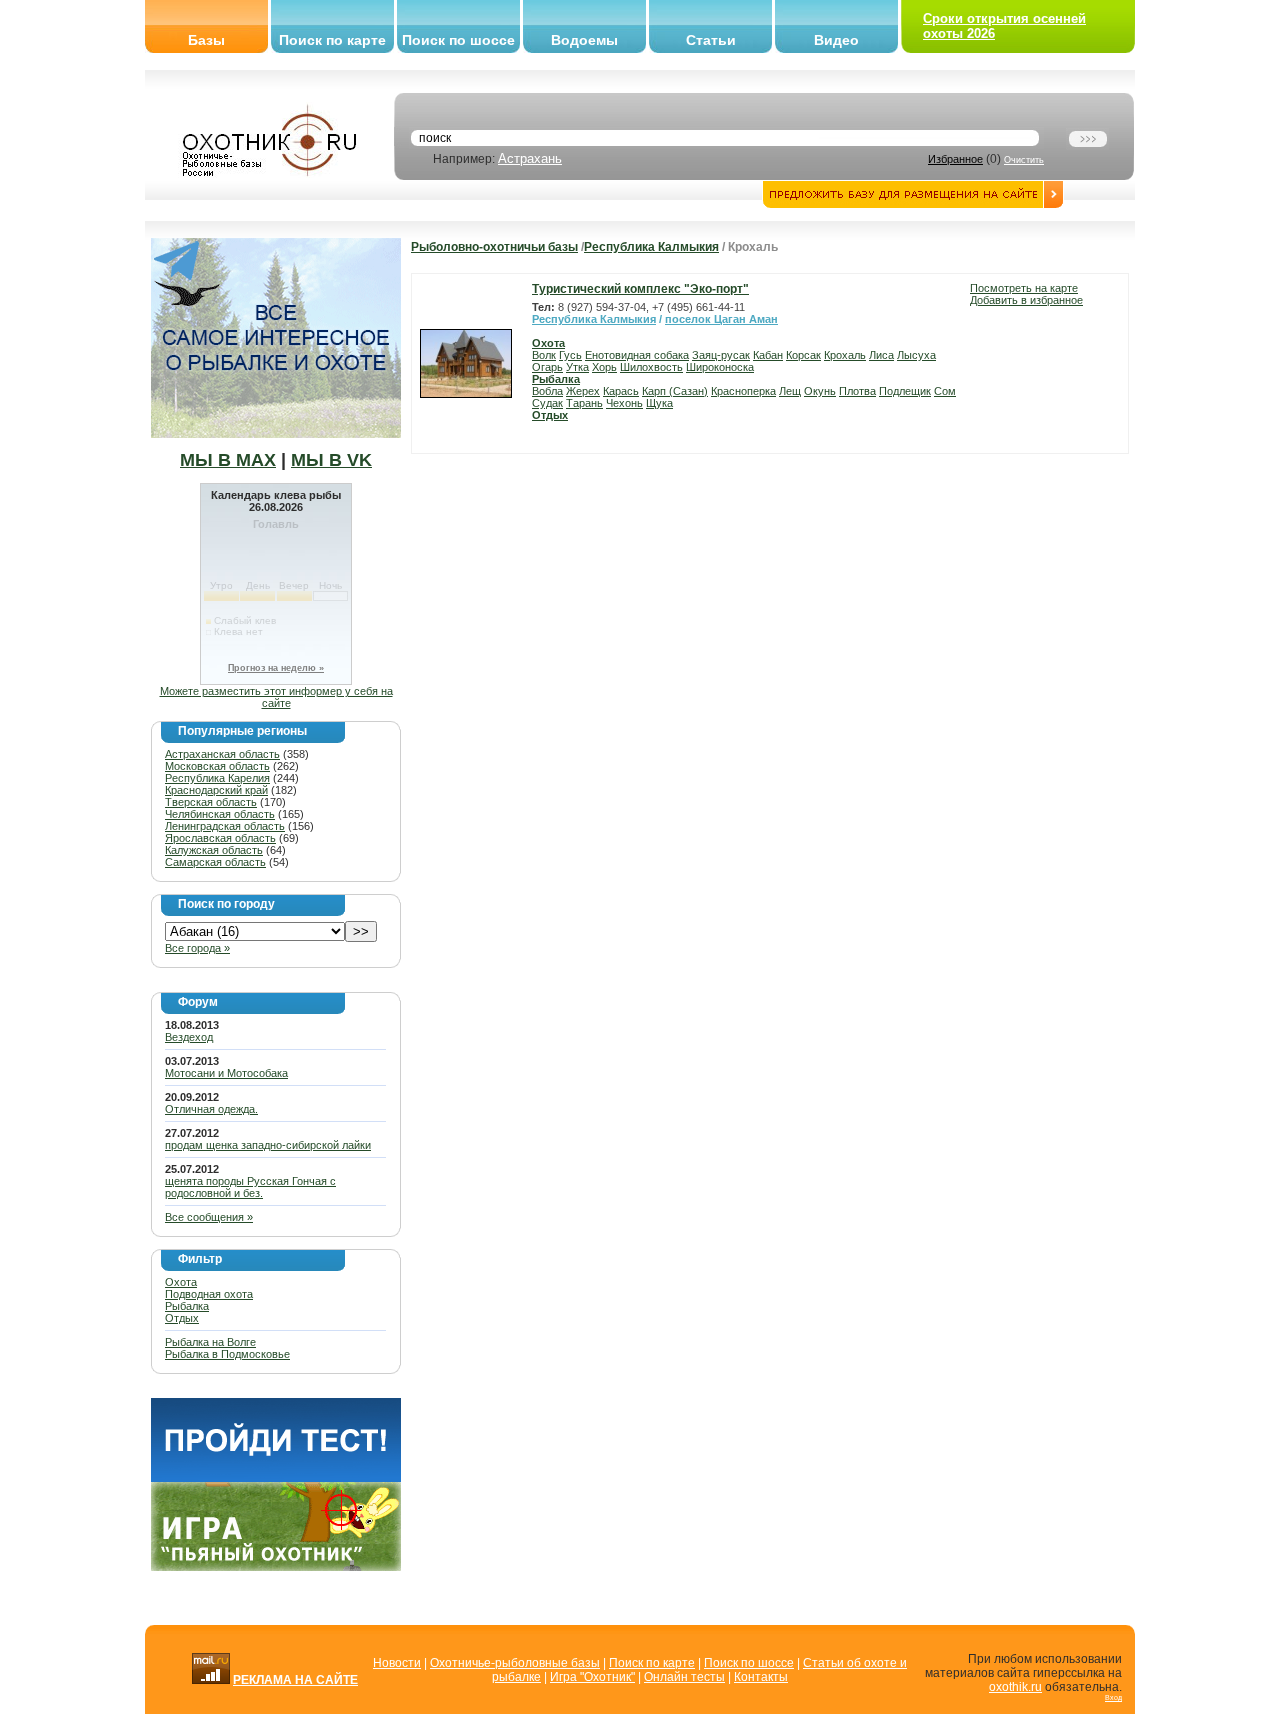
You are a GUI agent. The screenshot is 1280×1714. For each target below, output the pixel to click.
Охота (181, 1282)
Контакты (761, 1677)
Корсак (803, 355)
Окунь (820, 391)
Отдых (182, 1318)
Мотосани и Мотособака (226, 1073)
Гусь (570, 355)
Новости (397, 1663)
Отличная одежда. (211, 1109)
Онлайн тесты (684, 1677)
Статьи (711, 40)
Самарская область (215, 862)
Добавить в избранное (1026, 300)
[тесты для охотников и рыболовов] (276, 1478)
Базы (206, 40)
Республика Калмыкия (651, 247)
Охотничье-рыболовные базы (515, 1663)
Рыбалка (187, 1306)
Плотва (857, 391)
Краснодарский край (216, 790)
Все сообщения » (209, 1217)
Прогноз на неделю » (276, 668)
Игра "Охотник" (592, 1677)
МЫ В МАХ (228, 460)
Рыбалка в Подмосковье (227, 1354)
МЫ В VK (331, 460)
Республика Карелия (217, 778)
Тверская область (211, 802)
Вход (1113, 1697)
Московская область (217, 766)
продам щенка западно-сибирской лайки (268, 1145)
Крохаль (845, 355)
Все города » (197, 948)
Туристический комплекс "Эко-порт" (640, 289)
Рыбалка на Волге (210, 1342)
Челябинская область (220, 814)
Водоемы (584, 40)
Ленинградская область (225, 826)
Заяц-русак (721, 355)
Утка (577, 367)
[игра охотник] (276, 1567)
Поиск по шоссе (458, 40)
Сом (945, 391)
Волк (544, 355)
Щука (659, 403)
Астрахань (530, 158)
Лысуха (916, 355)
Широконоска (720, 367)
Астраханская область (222, 754)
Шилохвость (651, 367)
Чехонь (624, 403)
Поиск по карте (332, 40)
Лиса (881, 355)
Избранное (955, 159)
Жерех (583, 391)
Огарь (547, 367)
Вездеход (189, 1037)
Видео (836, 40)
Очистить (1024, 160)
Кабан (768, 355)
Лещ (790, 391)
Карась (621, 391)
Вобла (547, 391)
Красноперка (743, 391)
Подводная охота (209, 1294)
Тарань (584, 403)
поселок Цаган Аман (721, 319)
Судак (547, 403)
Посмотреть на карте (1024, 288)
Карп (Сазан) (675, 391)
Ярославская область (220, 838)
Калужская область (214, 850)
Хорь (604, 367)
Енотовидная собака (637, 355)
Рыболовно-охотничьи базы (494, 247)
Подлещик (905, 391)
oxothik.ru (1015, 1687)
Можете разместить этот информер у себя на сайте (276, 697)
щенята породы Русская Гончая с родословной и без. (250, 1187)
